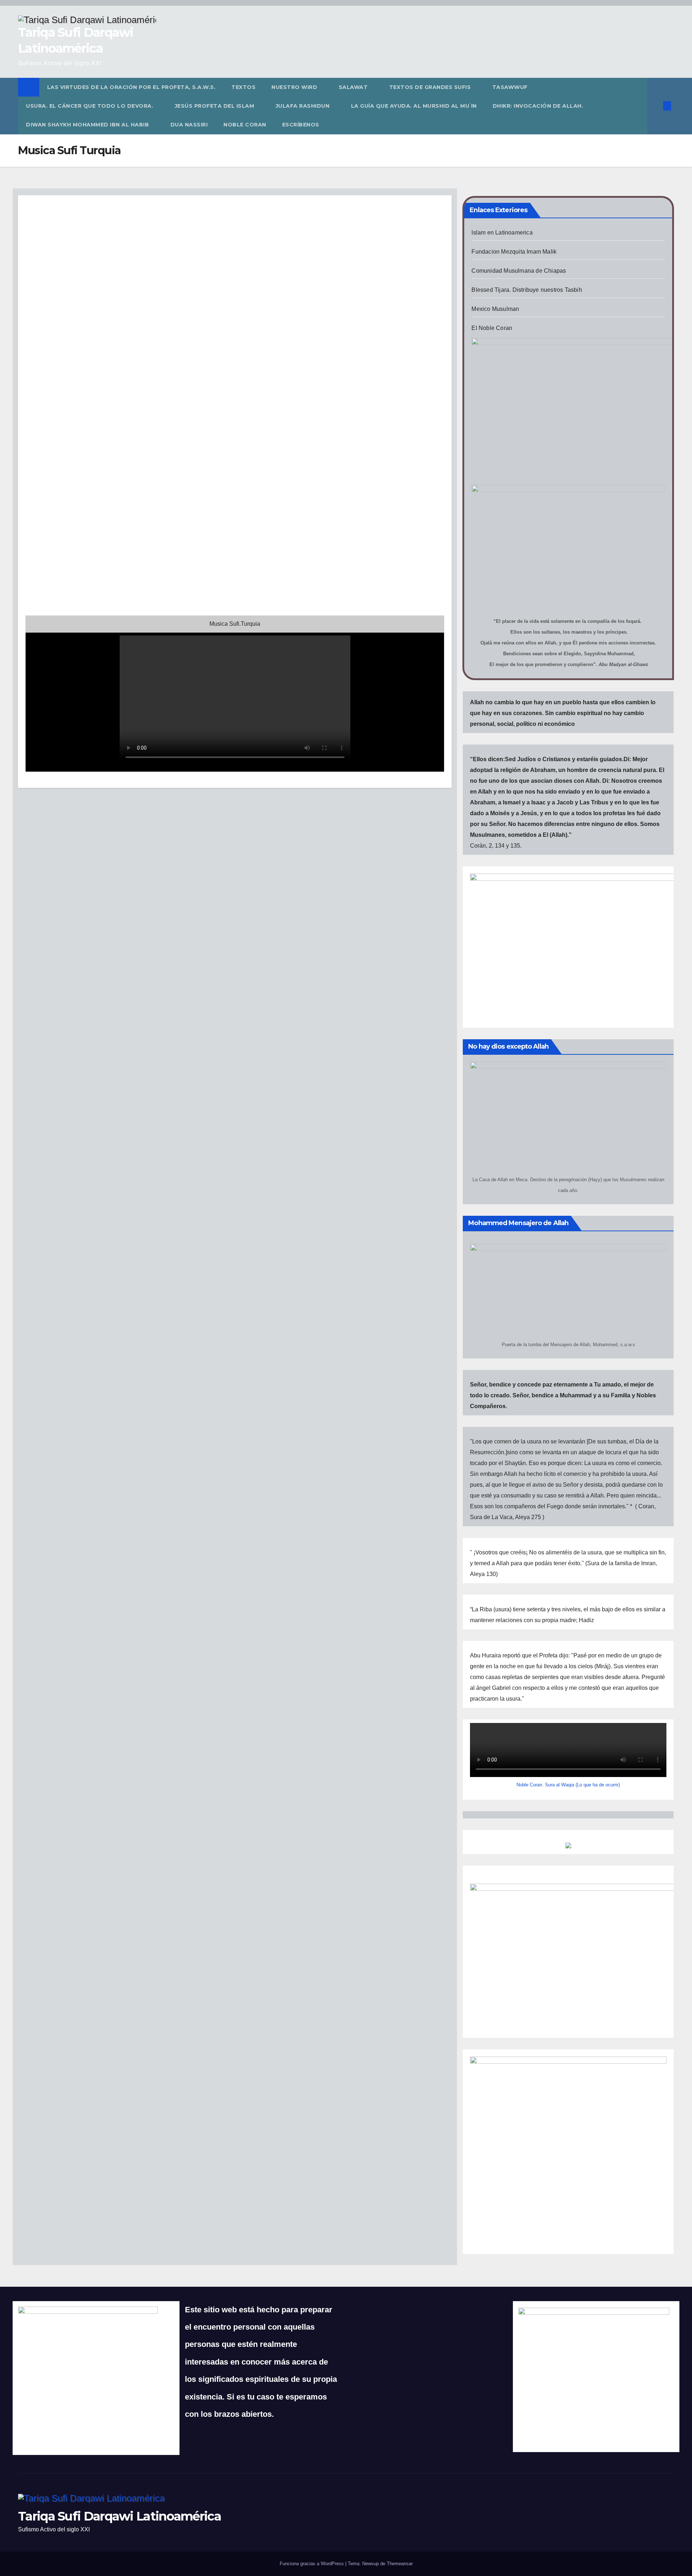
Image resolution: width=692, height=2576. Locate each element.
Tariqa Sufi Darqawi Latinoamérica (119, 2516)
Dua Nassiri (189, 125)
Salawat (354, 87)
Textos (243, 87)
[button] (655, 106)
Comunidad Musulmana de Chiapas (519, 271)
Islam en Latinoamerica (502, 233)
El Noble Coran (492, 328)
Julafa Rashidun (303, 106)
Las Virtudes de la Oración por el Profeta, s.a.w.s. (132, 87)
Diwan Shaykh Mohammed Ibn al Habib (88, 125)
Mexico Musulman (495, 309)
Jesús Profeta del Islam (215, 106)
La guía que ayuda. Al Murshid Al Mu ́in (414, 106)
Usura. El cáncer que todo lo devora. (90, 106)
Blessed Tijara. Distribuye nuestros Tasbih (527, 290)
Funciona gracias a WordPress (312, 2564)
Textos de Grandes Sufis (431, 87)
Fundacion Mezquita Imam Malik (514, 252)
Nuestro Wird (295, 87)
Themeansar (400, 2564)
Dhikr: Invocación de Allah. (539, 106)
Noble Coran (245, 125)
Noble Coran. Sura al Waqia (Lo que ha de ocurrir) (568, 1785)
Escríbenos (301, 125)
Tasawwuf (510, 87)
